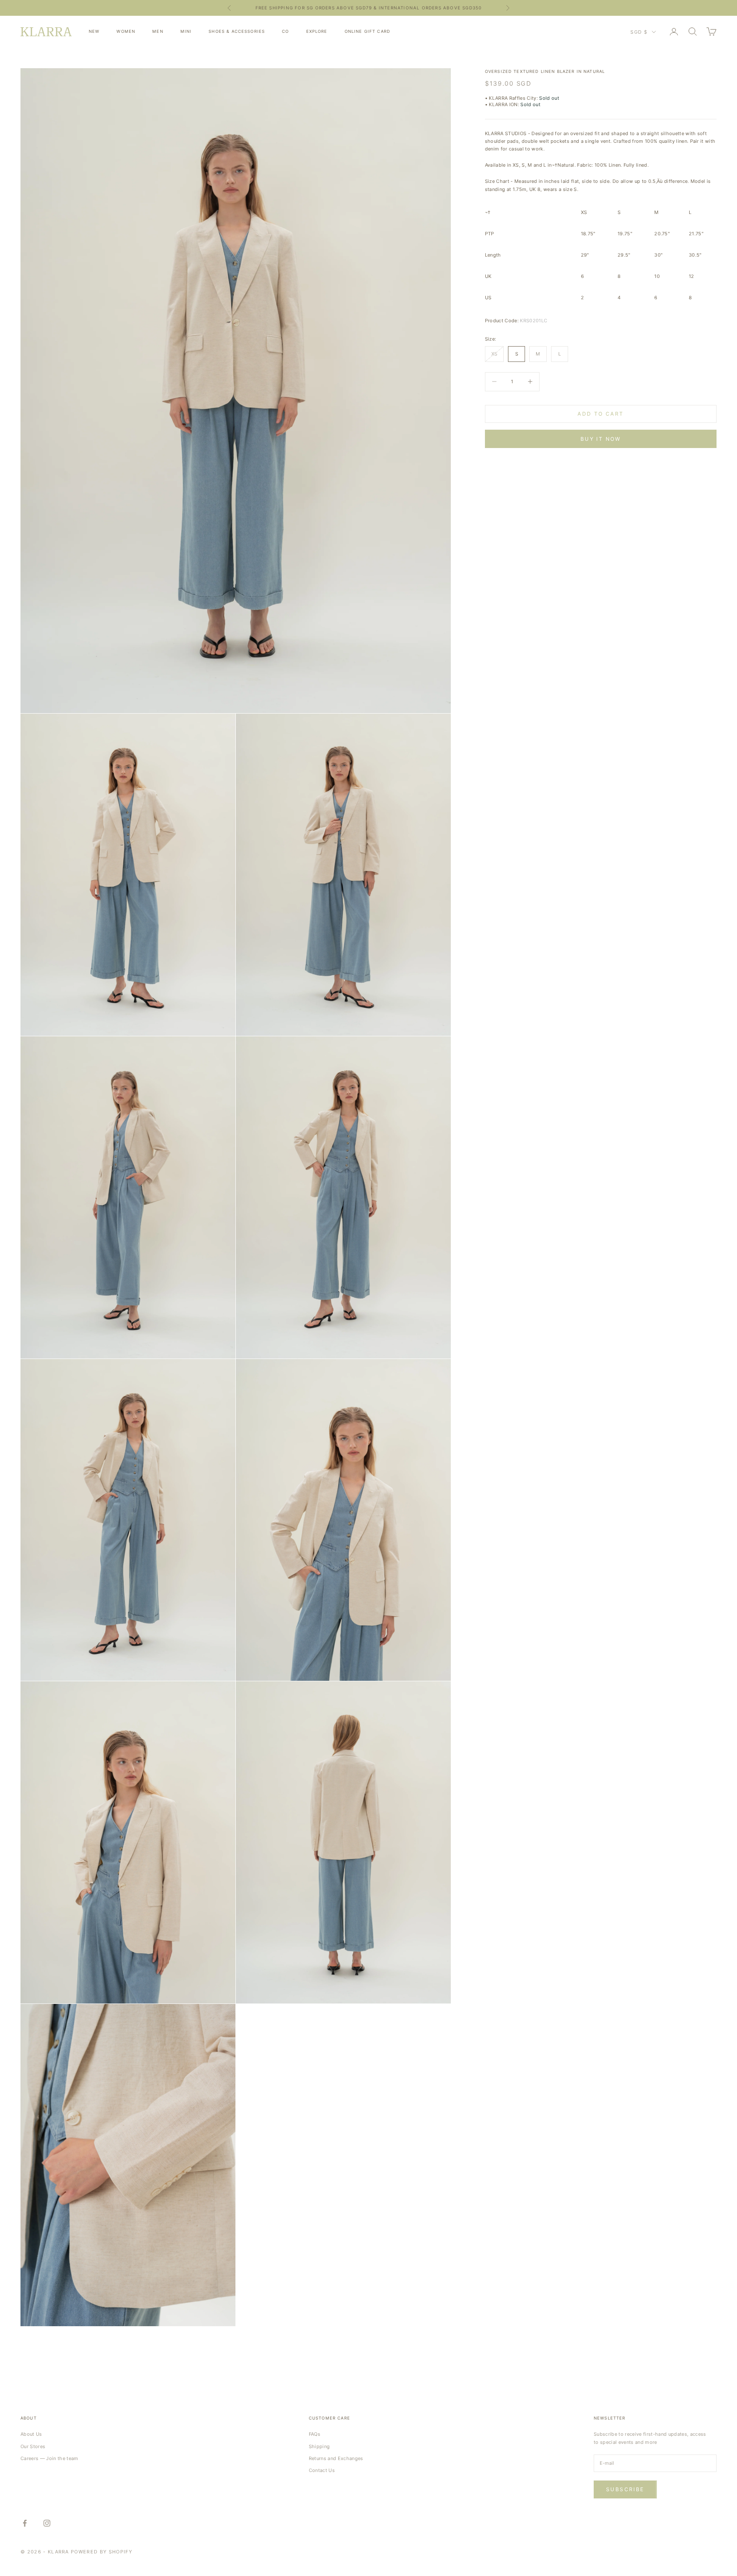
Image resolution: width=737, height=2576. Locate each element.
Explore (317, 31)
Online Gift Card (367, 31)
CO (285, 31)
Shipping (319, 2446)
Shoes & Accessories (237, 31)
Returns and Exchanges (336, 2458)
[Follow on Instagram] (47, 2523)
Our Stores (33, 2446)
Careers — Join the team (49, 2458)
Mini (186, 31)
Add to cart (601, 414)
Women (126, 31)
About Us (31, 2434)
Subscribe (625, 2489)
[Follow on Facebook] (25, 2523)
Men (158, 31)
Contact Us (322, 2470)
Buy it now (601, 438)
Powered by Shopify (102, 2552)
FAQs (315, 2434)
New (94, 31)
